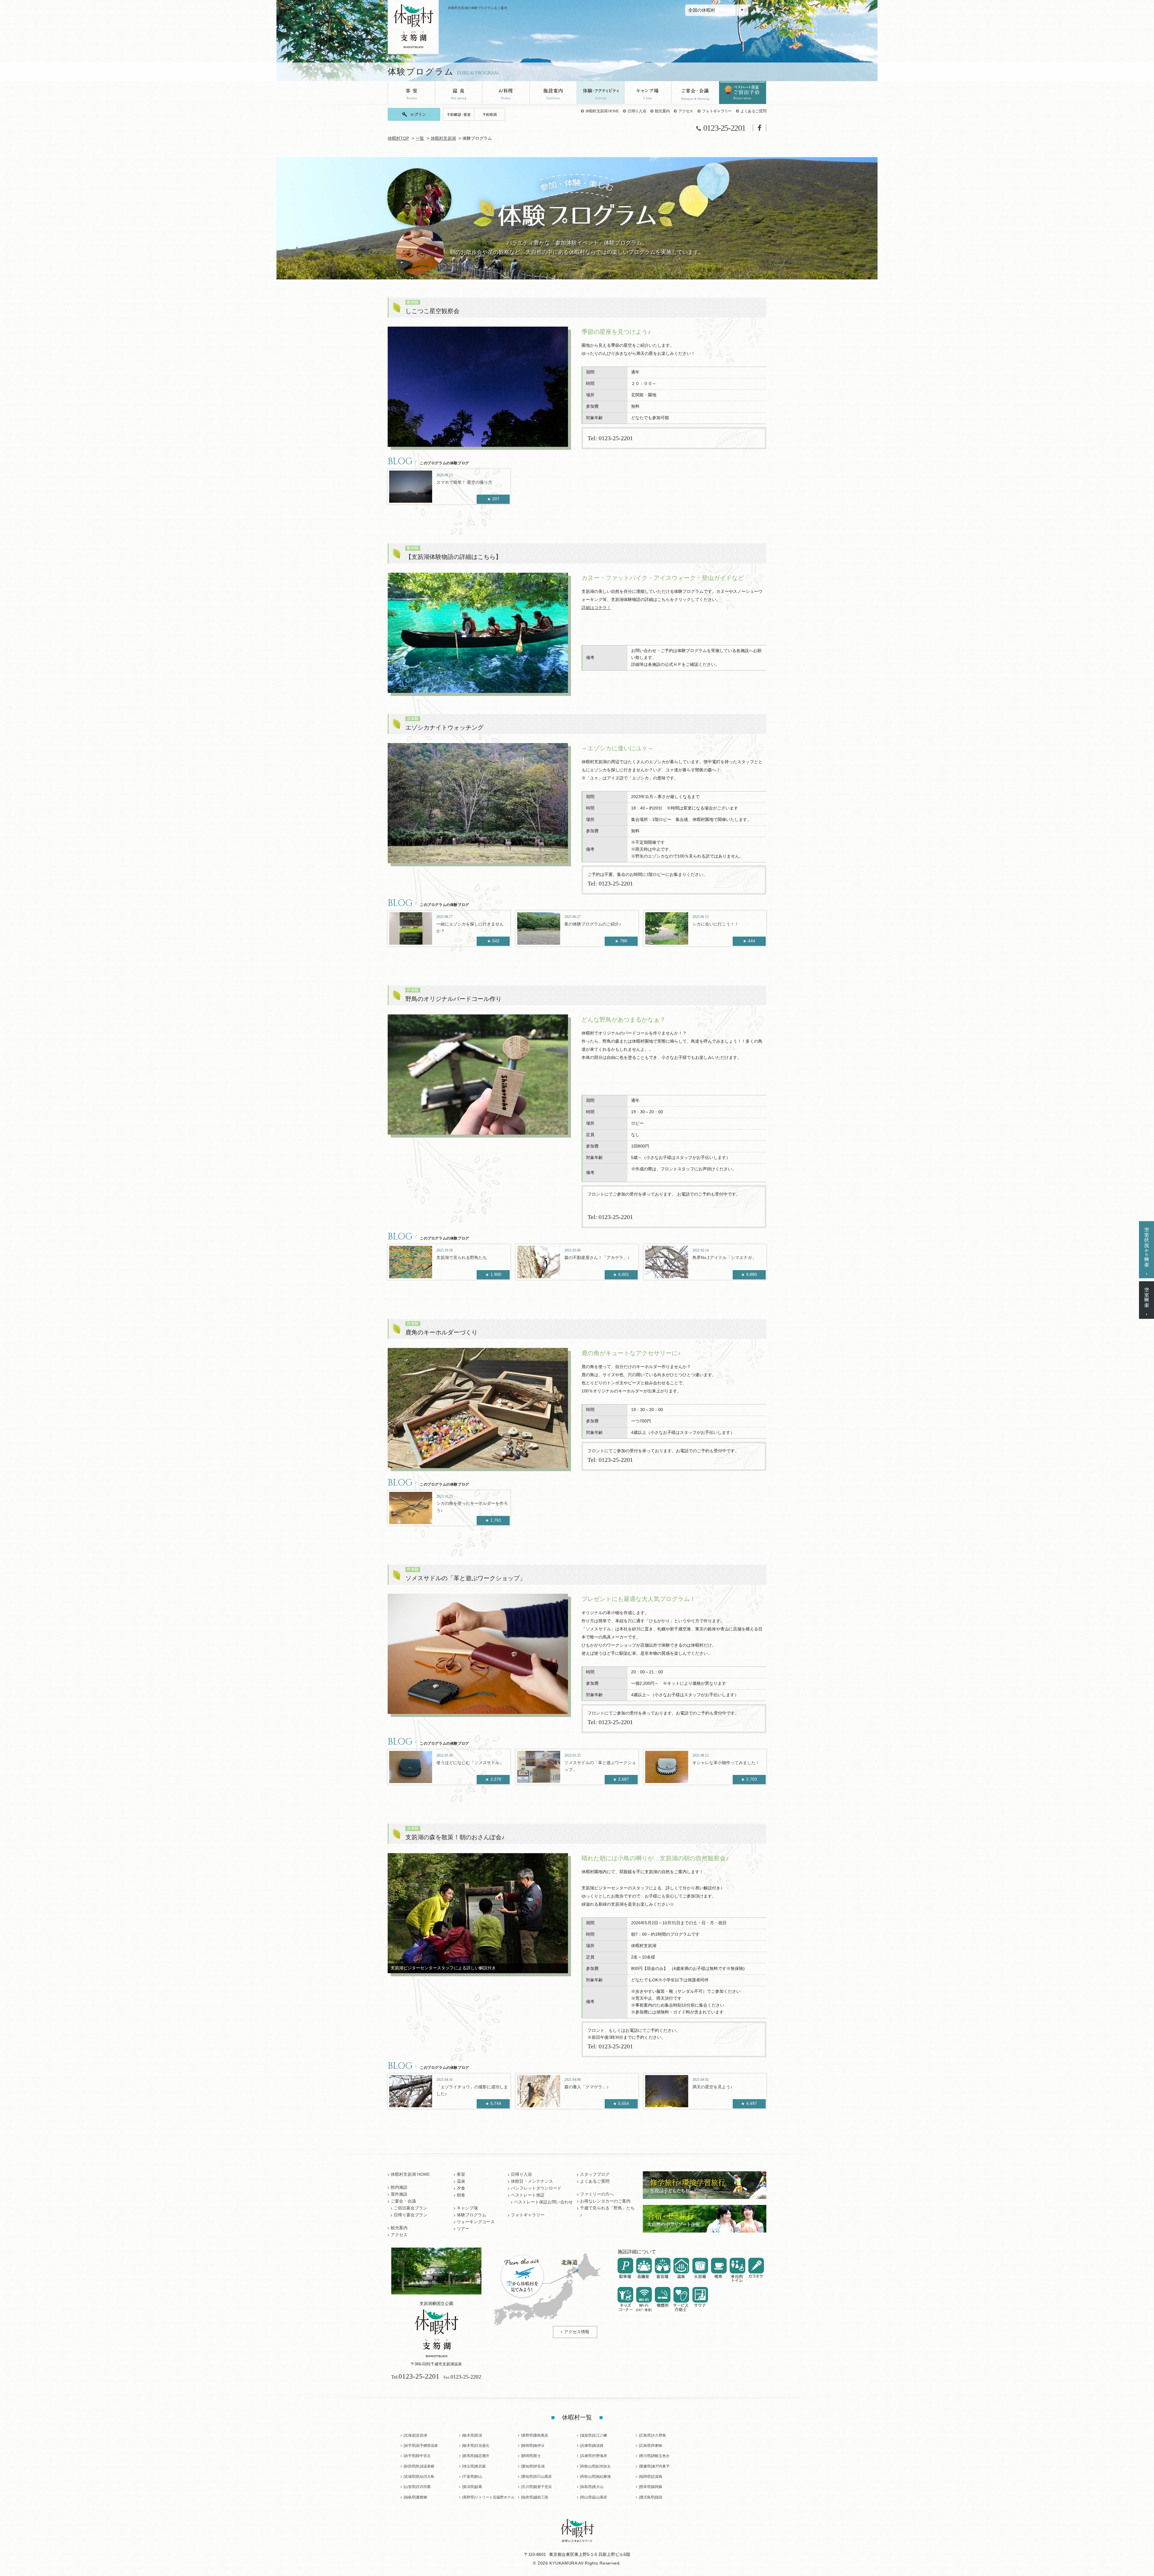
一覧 (420, 138)
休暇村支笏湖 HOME (602, 111)
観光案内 (662, 111)
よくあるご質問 (753, 111)
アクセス (686, 111)
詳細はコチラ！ (596, 608)
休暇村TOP (398, 138)
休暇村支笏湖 (443, 138)
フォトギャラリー (717, 111)
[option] (478, 387)
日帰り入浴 (637, 111)
